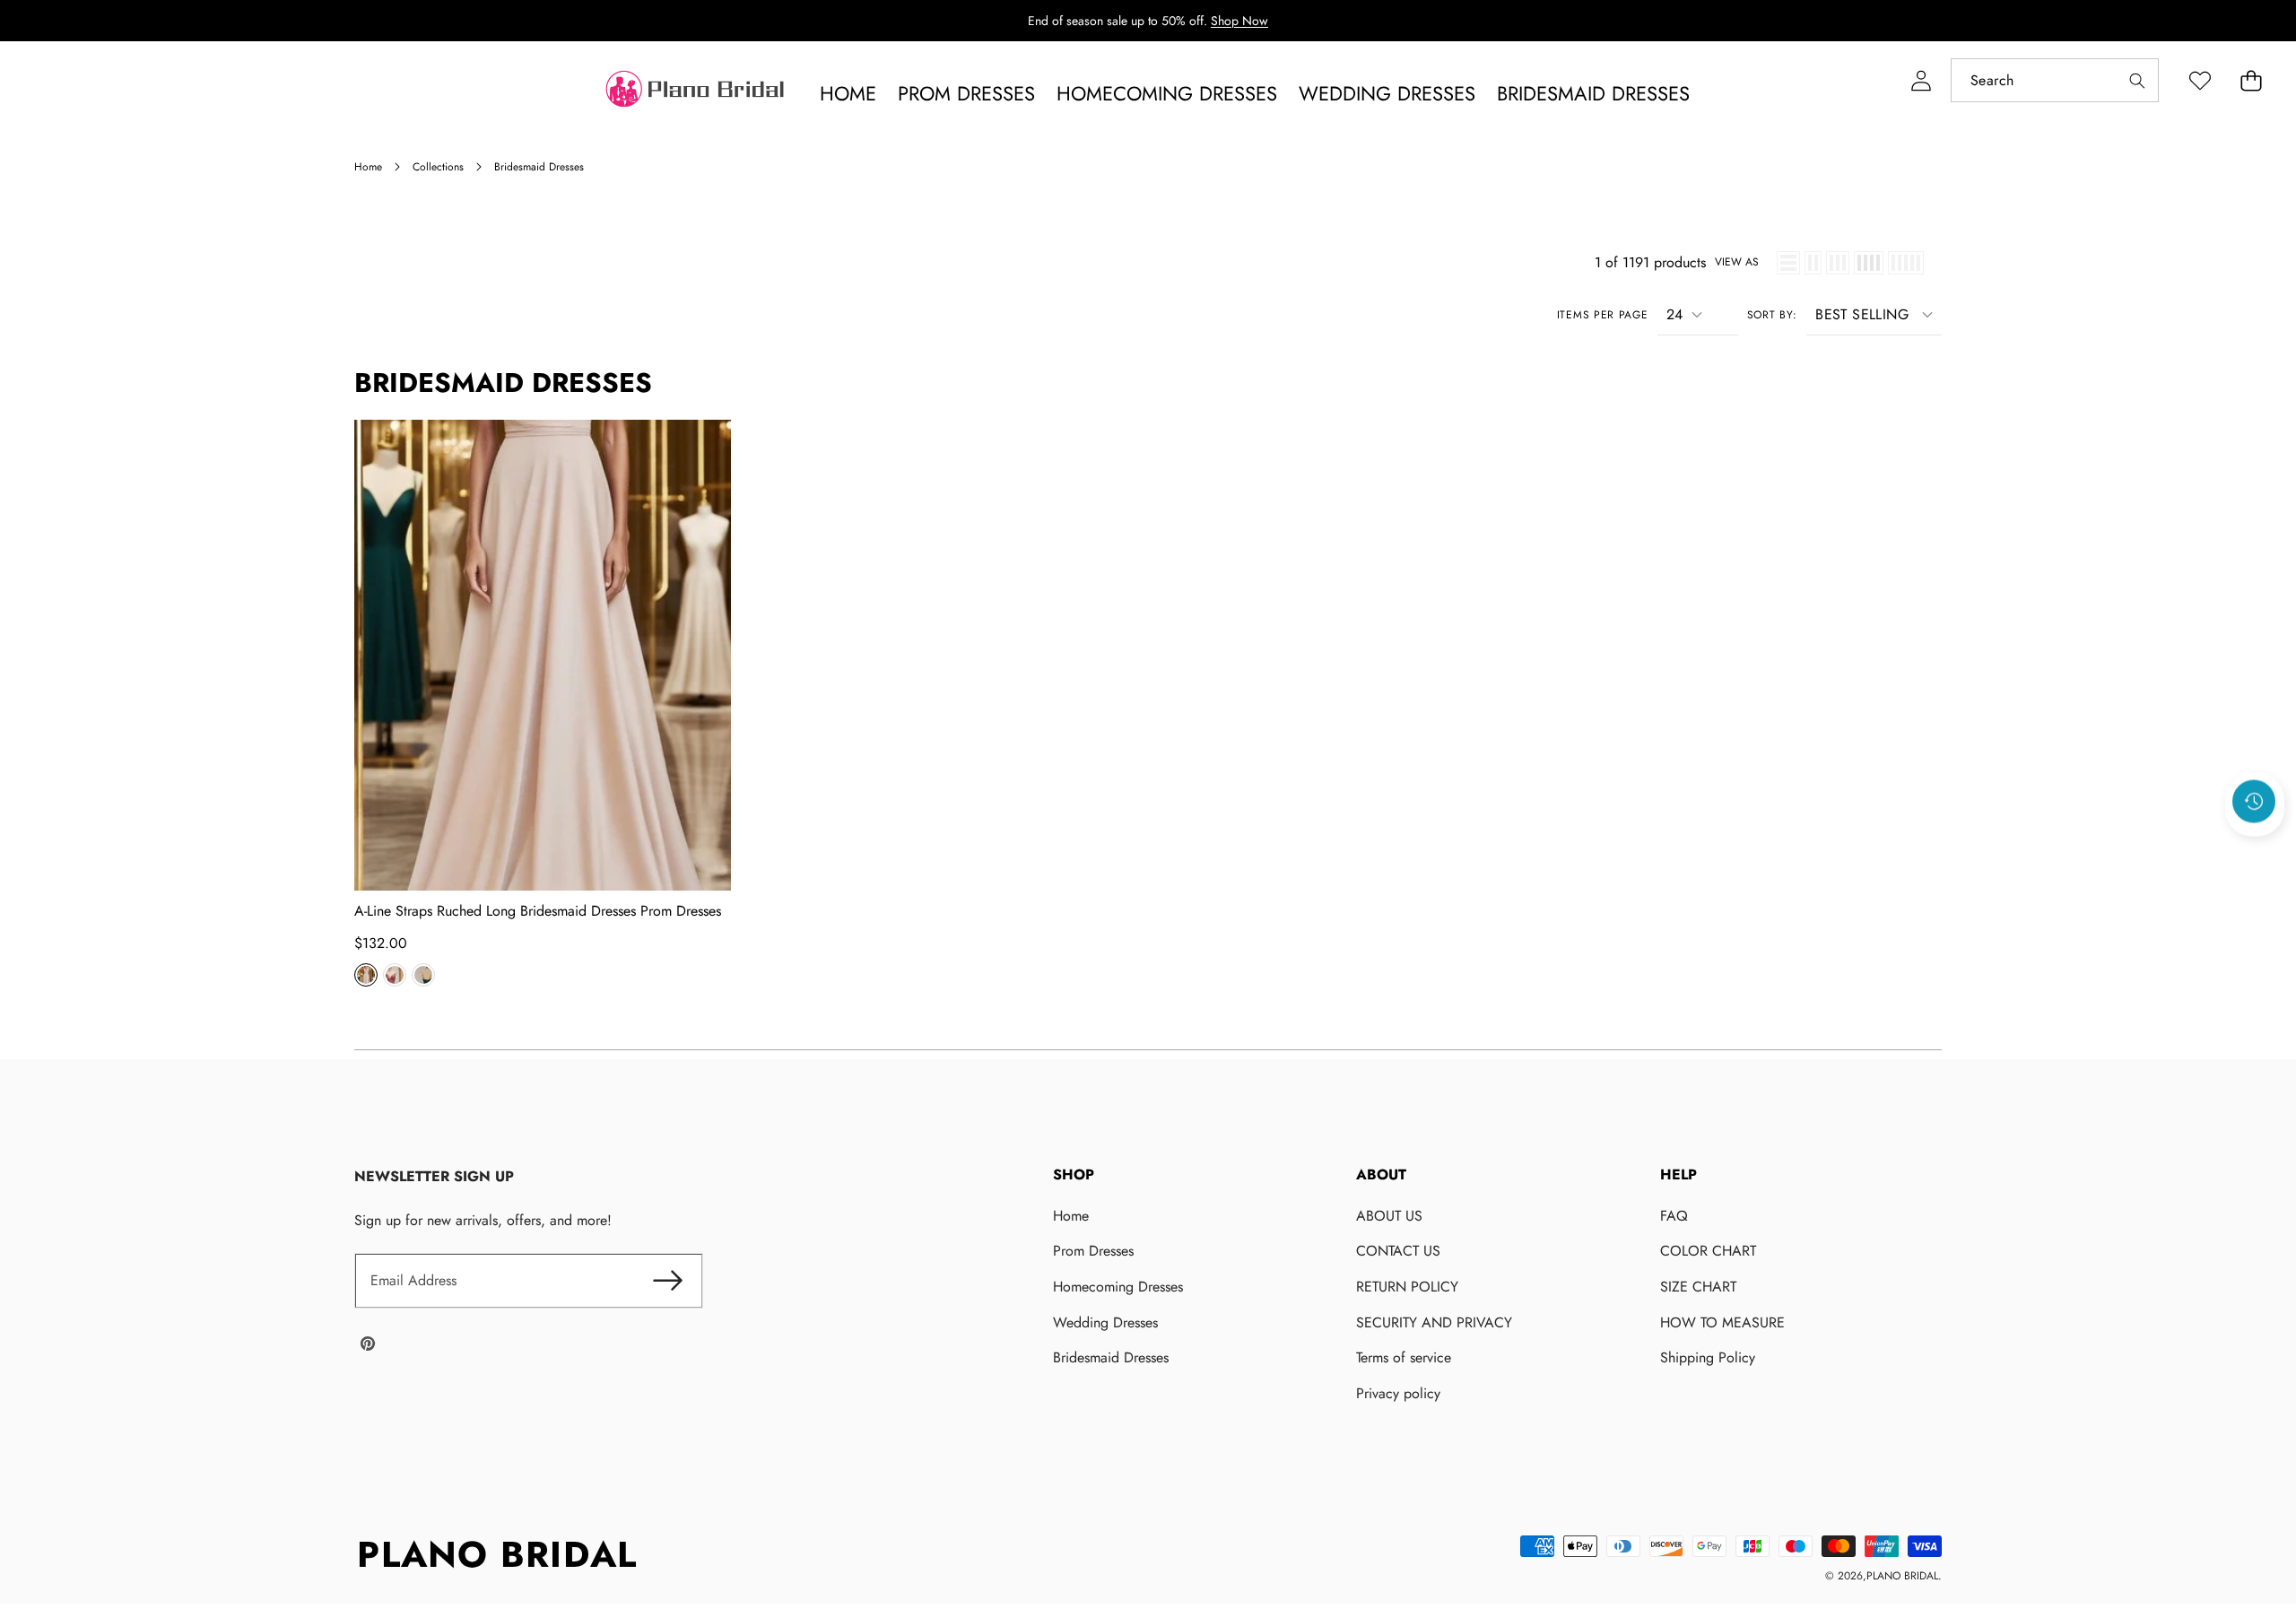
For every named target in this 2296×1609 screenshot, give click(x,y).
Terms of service (1404, 1357)
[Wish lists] (2200, 80)
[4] (1869, 263)
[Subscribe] (668, 1281)
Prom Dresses (1093, 1251)
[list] (1788, 263)
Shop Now (1239, 21)
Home (1071, 1216)
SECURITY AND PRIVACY (1434, 1322)
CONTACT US (1398, 1251)
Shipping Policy (1708, 1357)
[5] (1906, 263)
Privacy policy (1398, 1393)
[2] (1813, 263)
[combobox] (2055, 80)
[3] (1838, 263)
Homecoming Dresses (1118, 1287)
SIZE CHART (1698, 1287)
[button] (2251, 80)
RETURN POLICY (1407, 1287)
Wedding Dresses (1105, 1322)
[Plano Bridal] (697, 93)
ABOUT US (1389, 1216)
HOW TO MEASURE (1722, 1322)
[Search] (2137, 80)
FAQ (1674, 1216)
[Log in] (1921, 80)
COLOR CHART (1708, 1251)
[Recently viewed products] (2254, 802)
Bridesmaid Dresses (1111, 1357)
